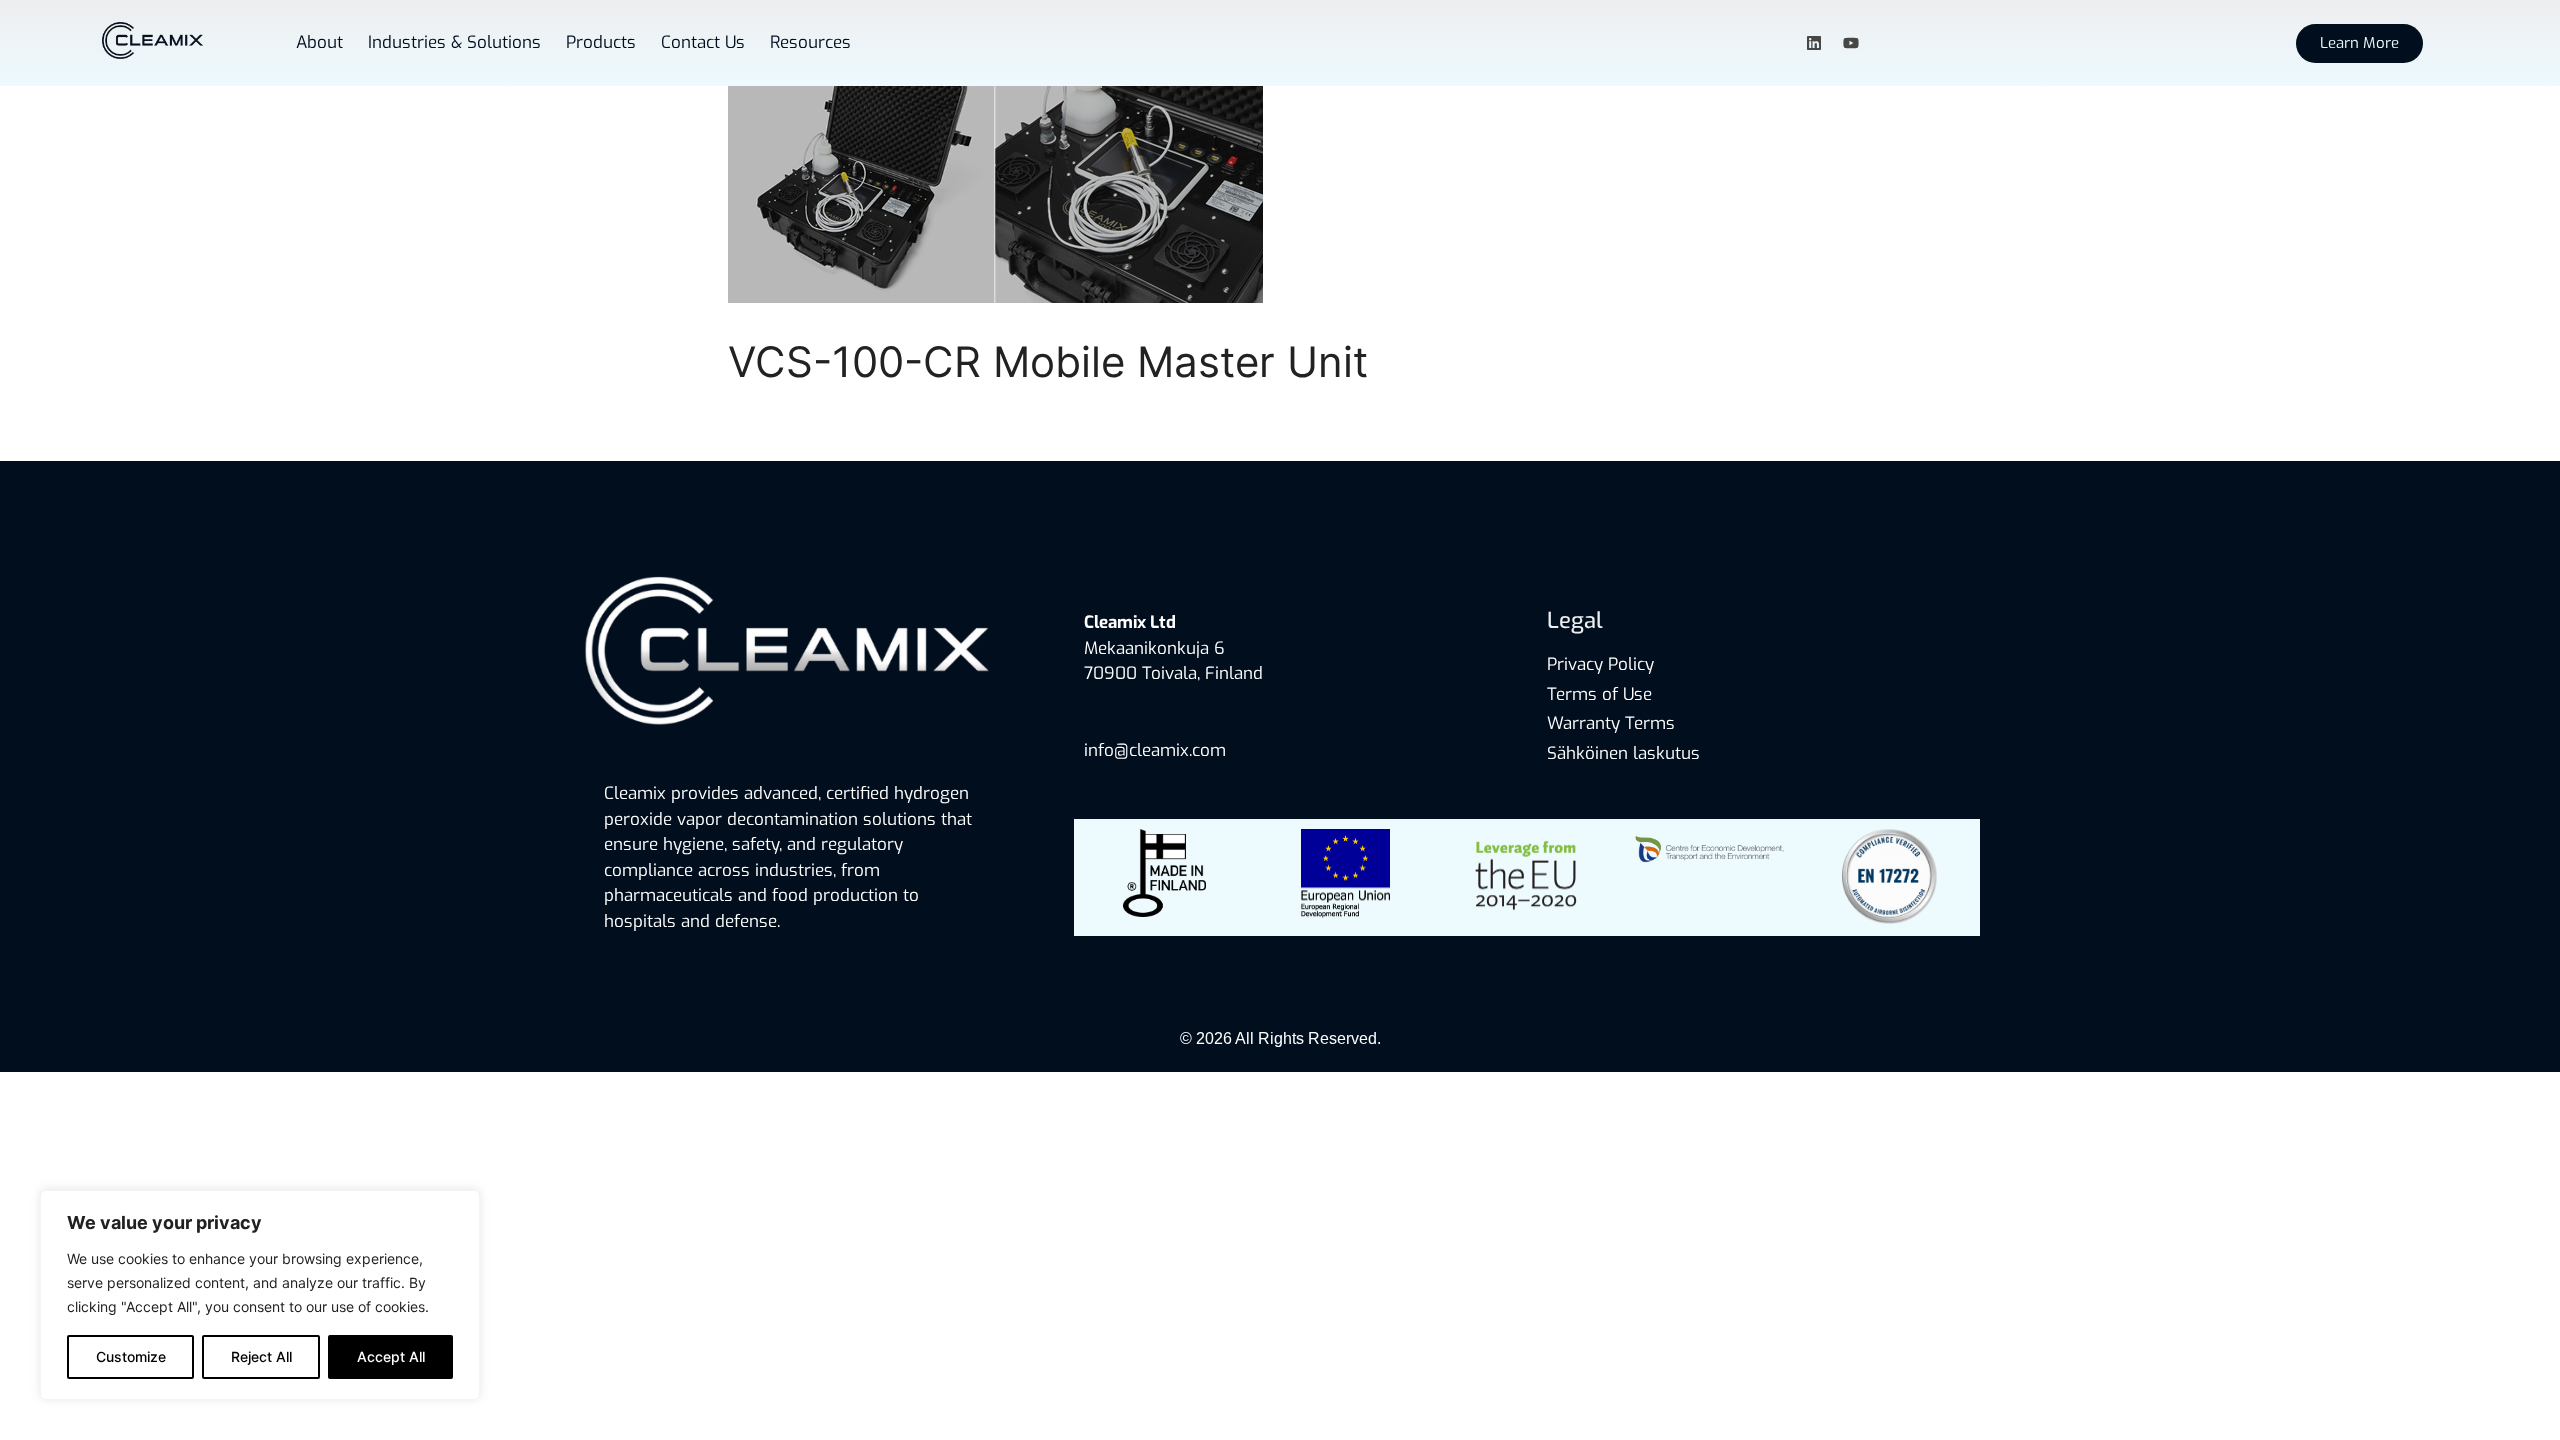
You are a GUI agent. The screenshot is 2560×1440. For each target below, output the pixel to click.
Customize (131, 1356)
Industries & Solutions (454, 42)
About (319, 42)
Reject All (261, 1356)
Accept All (391, 1356)
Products (601, 42)
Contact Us (703, 42)
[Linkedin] (1814, 43)
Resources (810, 42)
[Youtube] (1851, 43)
